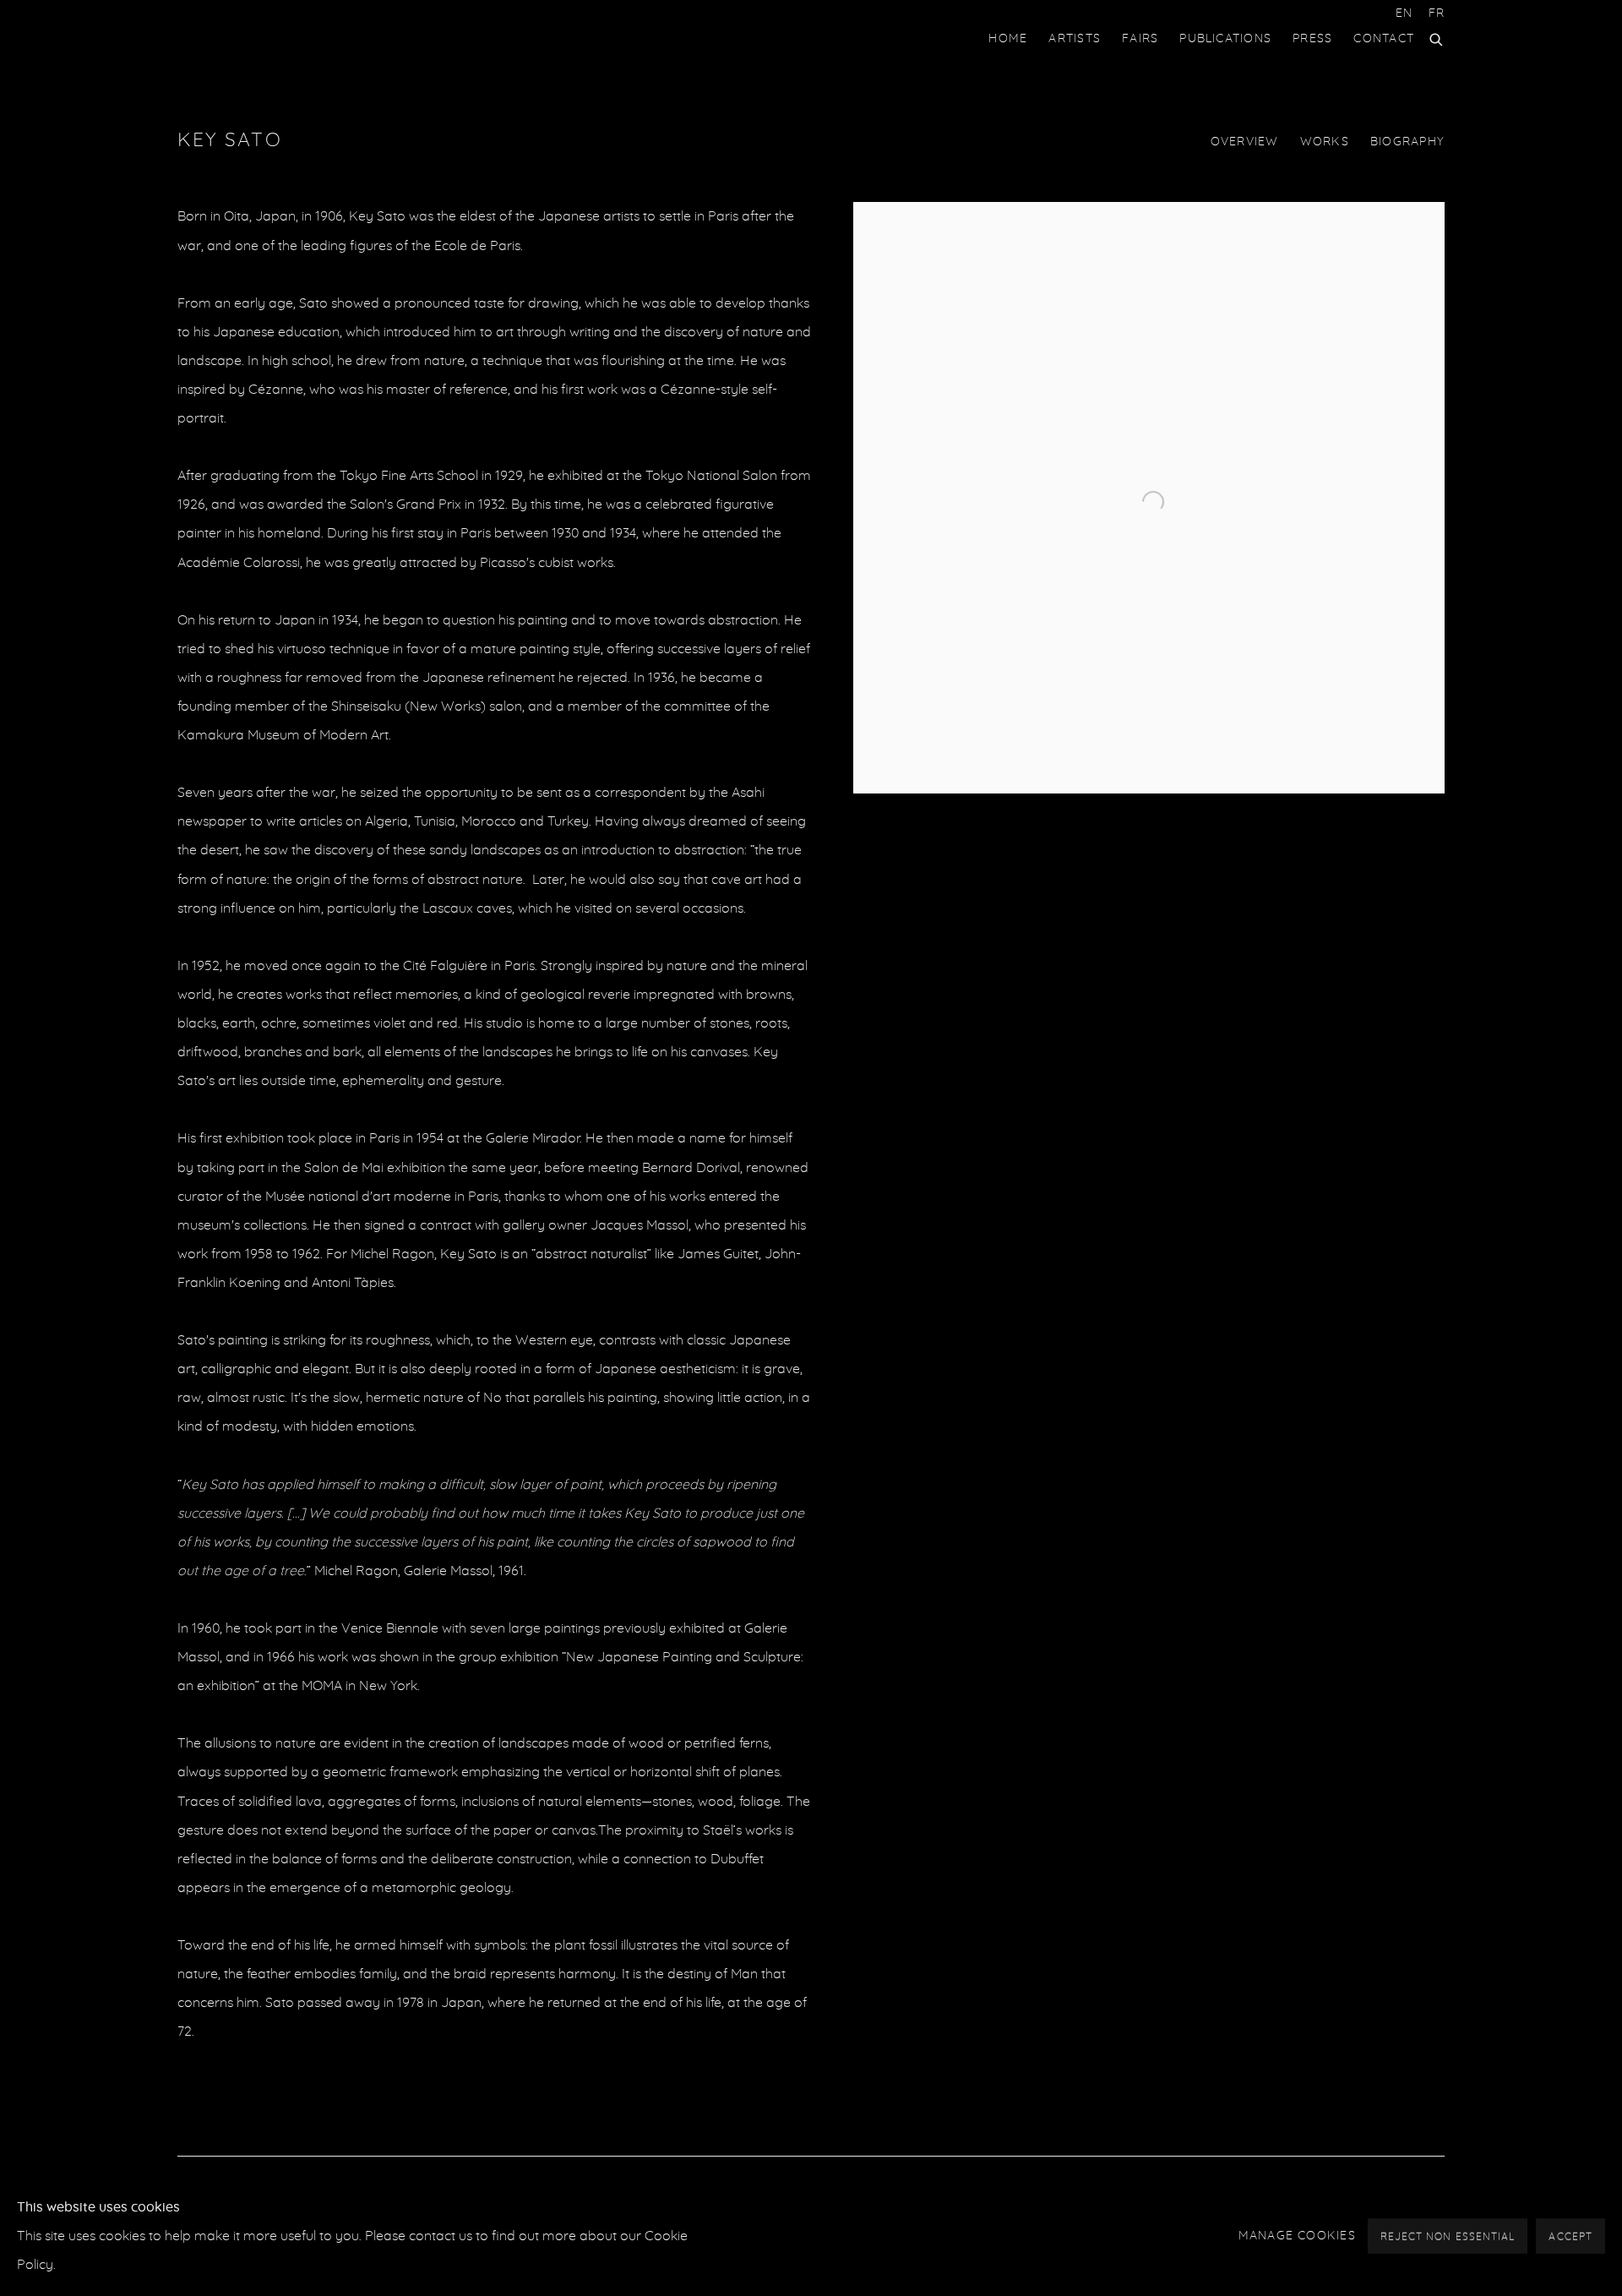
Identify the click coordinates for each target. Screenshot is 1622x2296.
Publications (1225, 39)
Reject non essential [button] (1448, 2237)
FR (1437, 14)
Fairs (1140, 39)
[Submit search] (1437, 37)
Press (1312, 39)
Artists (1075, 39)
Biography (1407, 142)
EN (1404, 14)
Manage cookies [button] (1297, 2236)
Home (1008, 39)
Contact (1384, 39)
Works (1325, 142)
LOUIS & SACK (245, 39)
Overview (1245, 142)
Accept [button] (1570, 2237)
